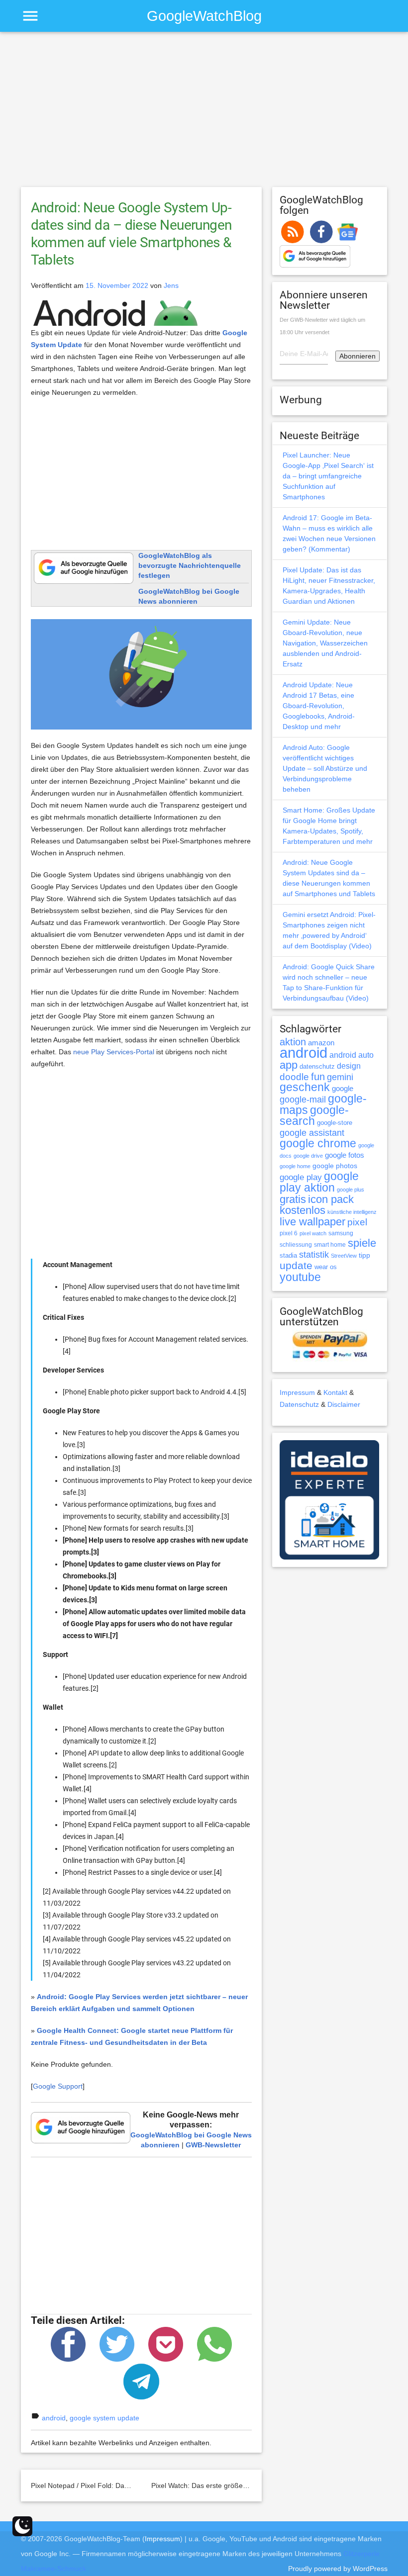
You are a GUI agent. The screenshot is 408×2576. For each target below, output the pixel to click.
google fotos (345, 1155)
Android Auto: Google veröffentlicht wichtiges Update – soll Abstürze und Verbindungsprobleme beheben (325, 768)
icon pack (331, 1199)
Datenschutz (299, 1404)
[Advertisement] (204, 114)
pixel (357, 1222)
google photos (335, 1166)
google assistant (312, 1133)
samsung (341, 1233)
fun (318, 1077)
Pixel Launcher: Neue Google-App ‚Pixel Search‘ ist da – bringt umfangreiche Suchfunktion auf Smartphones (328, 476)
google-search (314, 1116)
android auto (352, 1055)
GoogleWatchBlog (204, 16)
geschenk (305, 1087)
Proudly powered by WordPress (338, 2569)
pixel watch (313, 1233)
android (54, 2418)
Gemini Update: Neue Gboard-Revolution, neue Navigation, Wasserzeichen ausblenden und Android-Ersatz (325, 643)
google (343, 1089)
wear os (326, 1267)
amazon (321, 1043)
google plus (351, 1190)
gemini (340, 1077)
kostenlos (303, 1210)
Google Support (58, 2086)
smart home (330, 1245)
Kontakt (335, 1392)
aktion (293, 1042)
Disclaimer (344, 1404)
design (349, 1066)
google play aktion (319, 1182)
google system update (104, 2418)
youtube (300, 1277)
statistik (314, 1255)
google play (301, 1177)
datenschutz (317, 1066)
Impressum (297, 1392)
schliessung (296, 1245)
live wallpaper (312, 1222)
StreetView (344, 1256)
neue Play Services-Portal (114, 1052)
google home (295, 1166)
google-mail (303, 1100)
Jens (171, 285)
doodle (294, 1077)
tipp (364, 1255)
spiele (362, 1243)
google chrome (318, 1143)
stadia (288, 1255)
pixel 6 (289, 1233)
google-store (335, 1123)
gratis (293, 1199)
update (296, 1265)
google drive (308, 1156)
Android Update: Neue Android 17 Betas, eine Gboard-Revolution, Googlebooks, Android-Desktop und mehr (319, 706)
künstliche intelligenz (352, 1212)
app (289, 1065)
